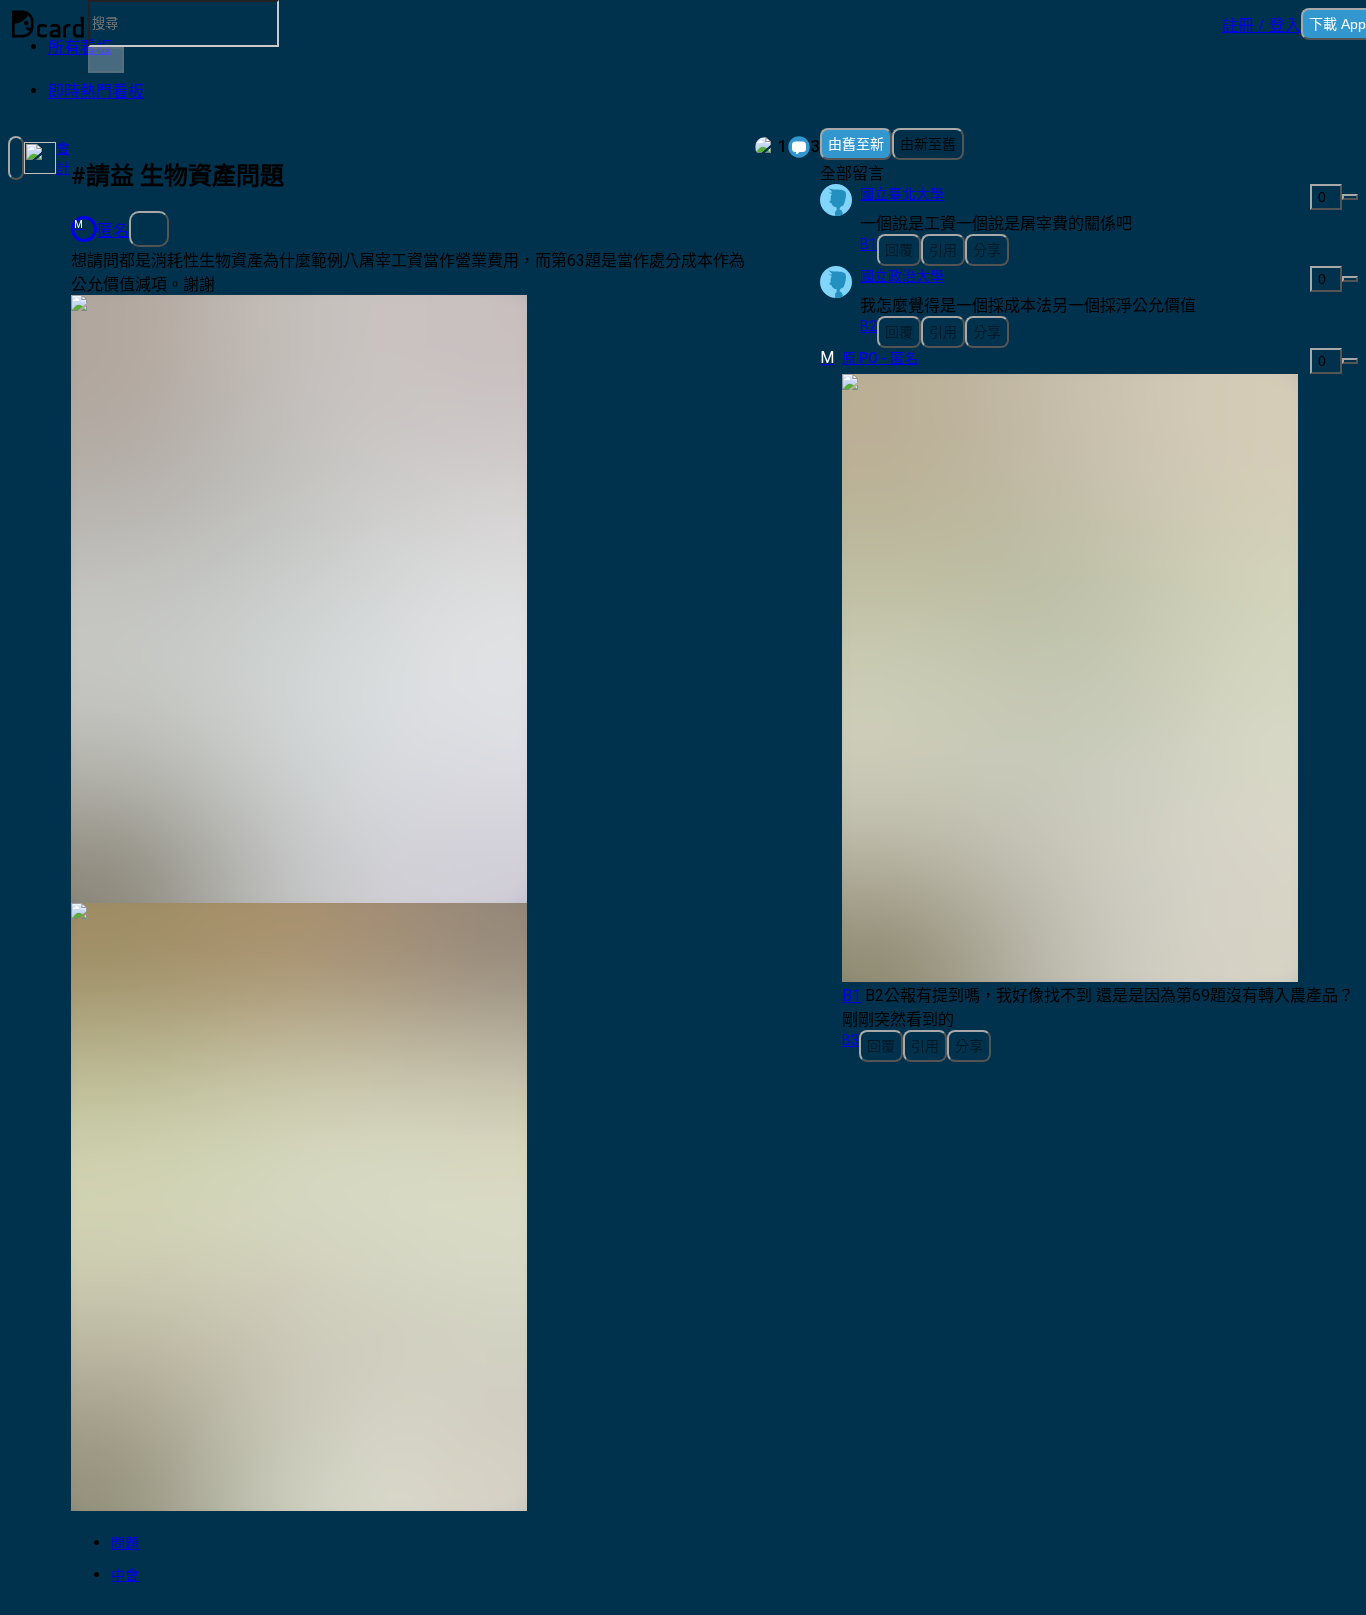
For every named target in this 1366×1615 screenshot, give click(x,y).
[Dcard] (48, 24)
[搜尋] (106, 60)
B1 (851, 995)
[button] (1261, 24)
